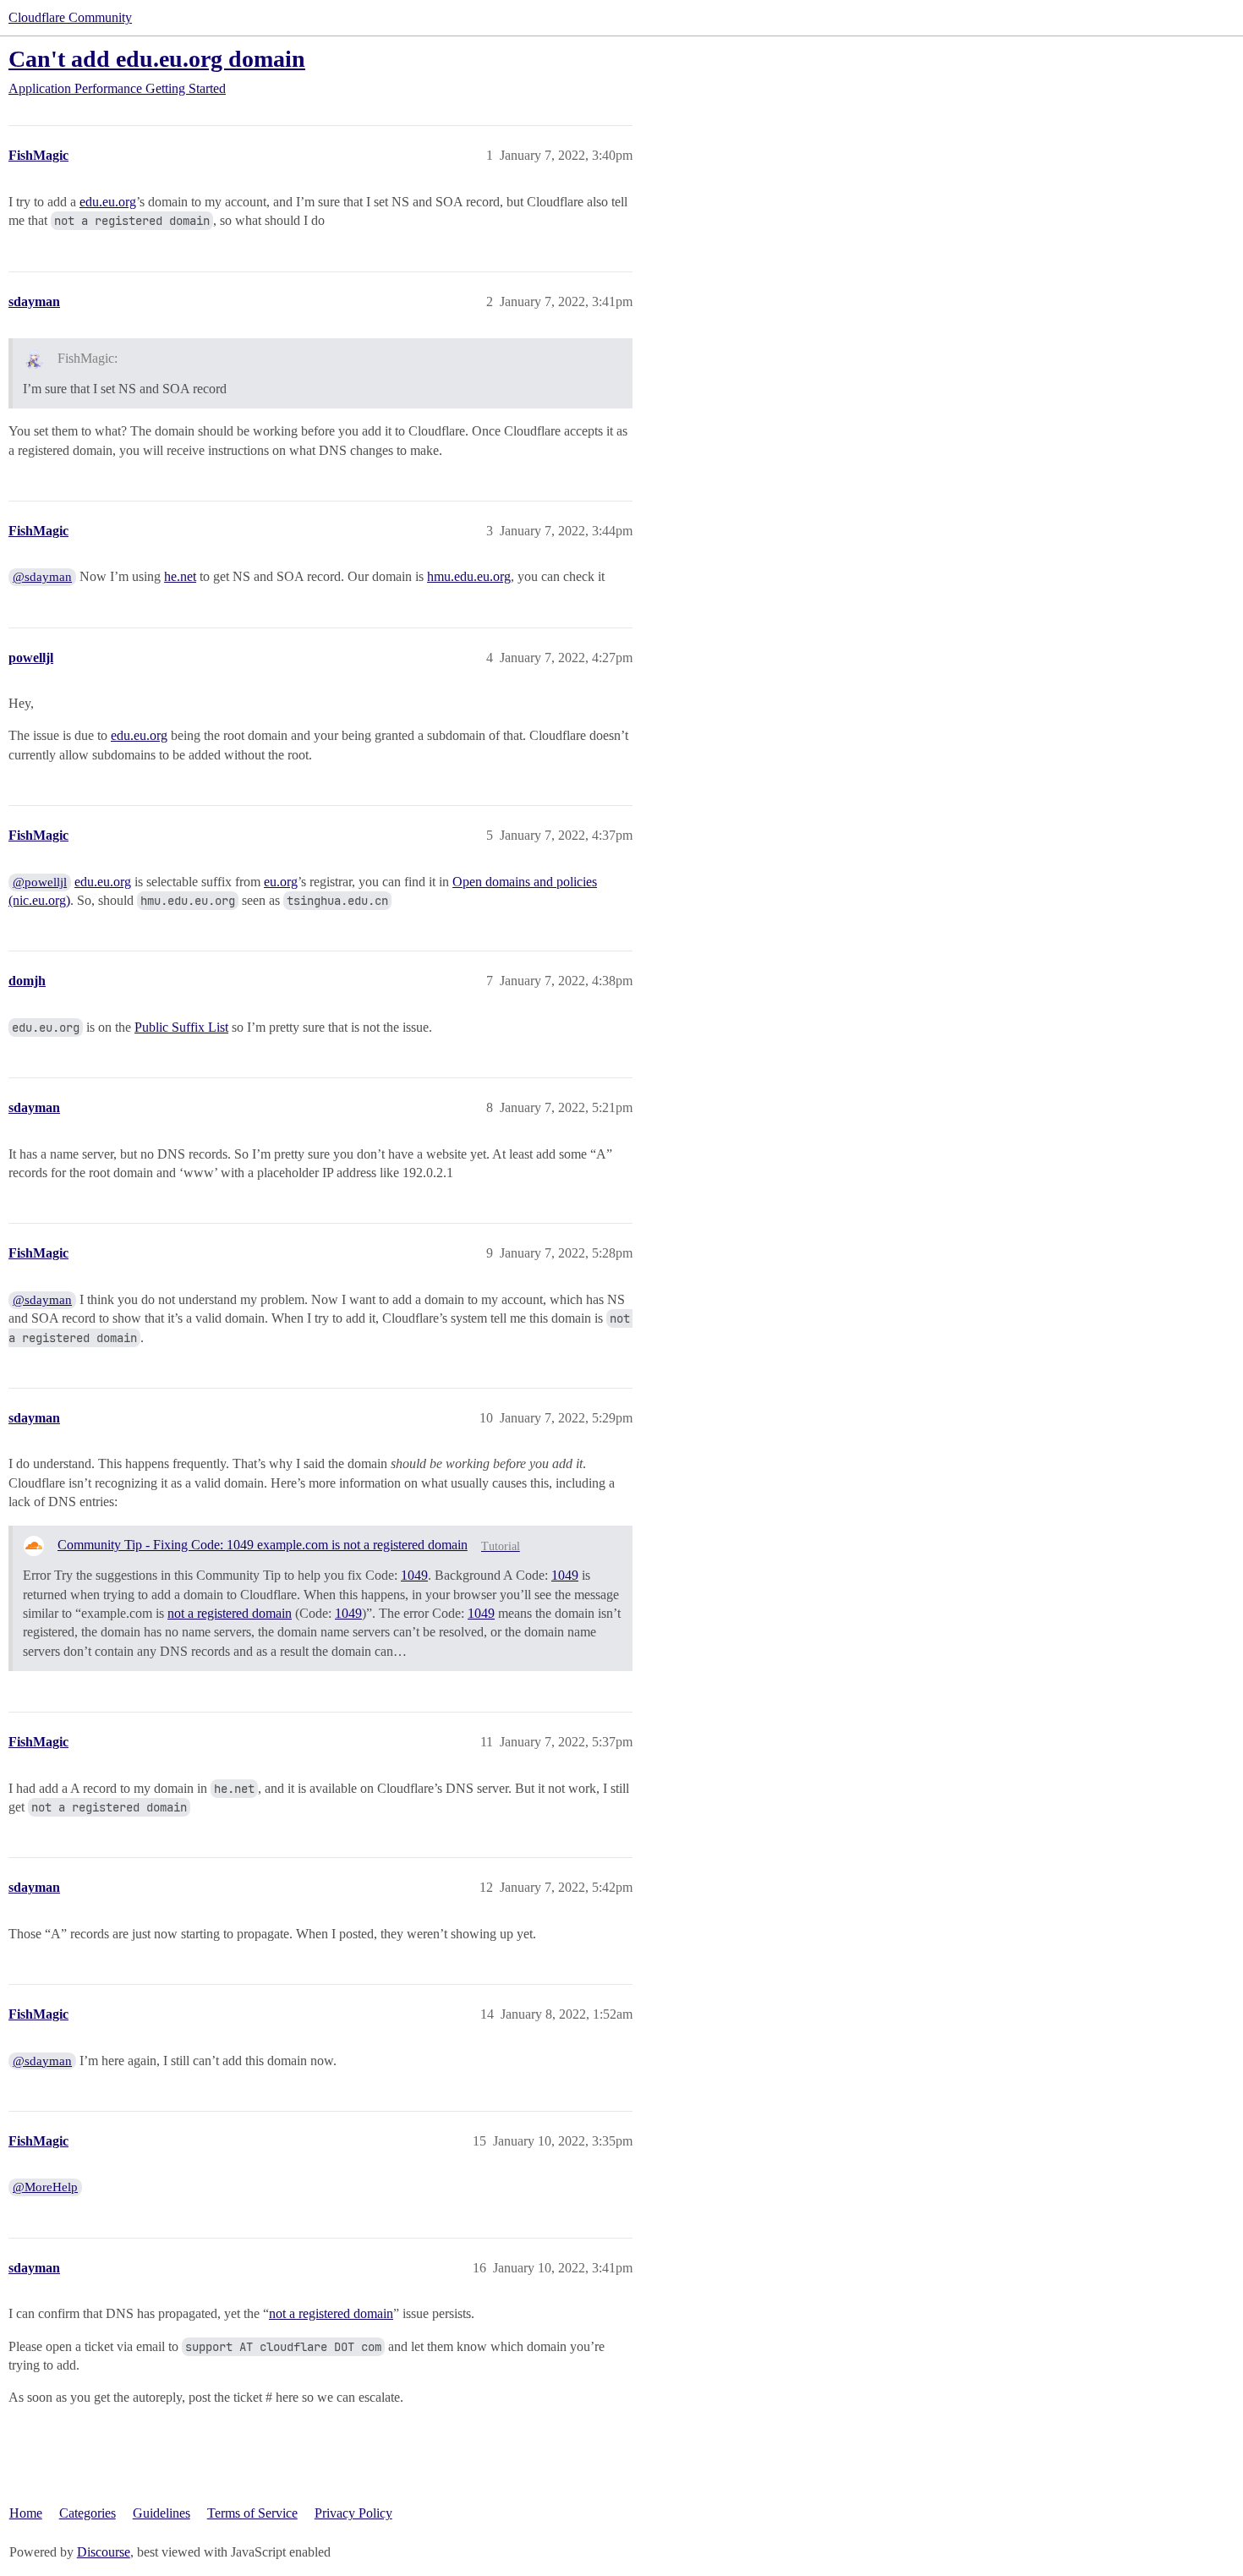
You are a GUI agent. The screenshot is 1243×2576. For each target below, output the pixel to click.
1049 (414, 1575)
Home (26, 2513)
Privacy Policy (353, 2513)
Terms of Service (252, 2513)
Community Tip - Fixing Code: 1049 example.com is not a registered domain (263, 1545)
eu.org (281, 882)
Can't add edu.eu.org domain (157, 59)
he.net (180, 576)
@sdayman (42, 577)
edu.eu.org (108, 202)
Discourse (104, 2552)
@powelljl (40, 882)
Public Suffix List (181, 1027)
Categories (88, 2513)
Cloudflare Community (70, 17)
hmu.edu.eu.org (469, 576)
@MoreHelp (45, 2187)
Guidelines (162, 2513)
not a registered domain (230, 1613)
